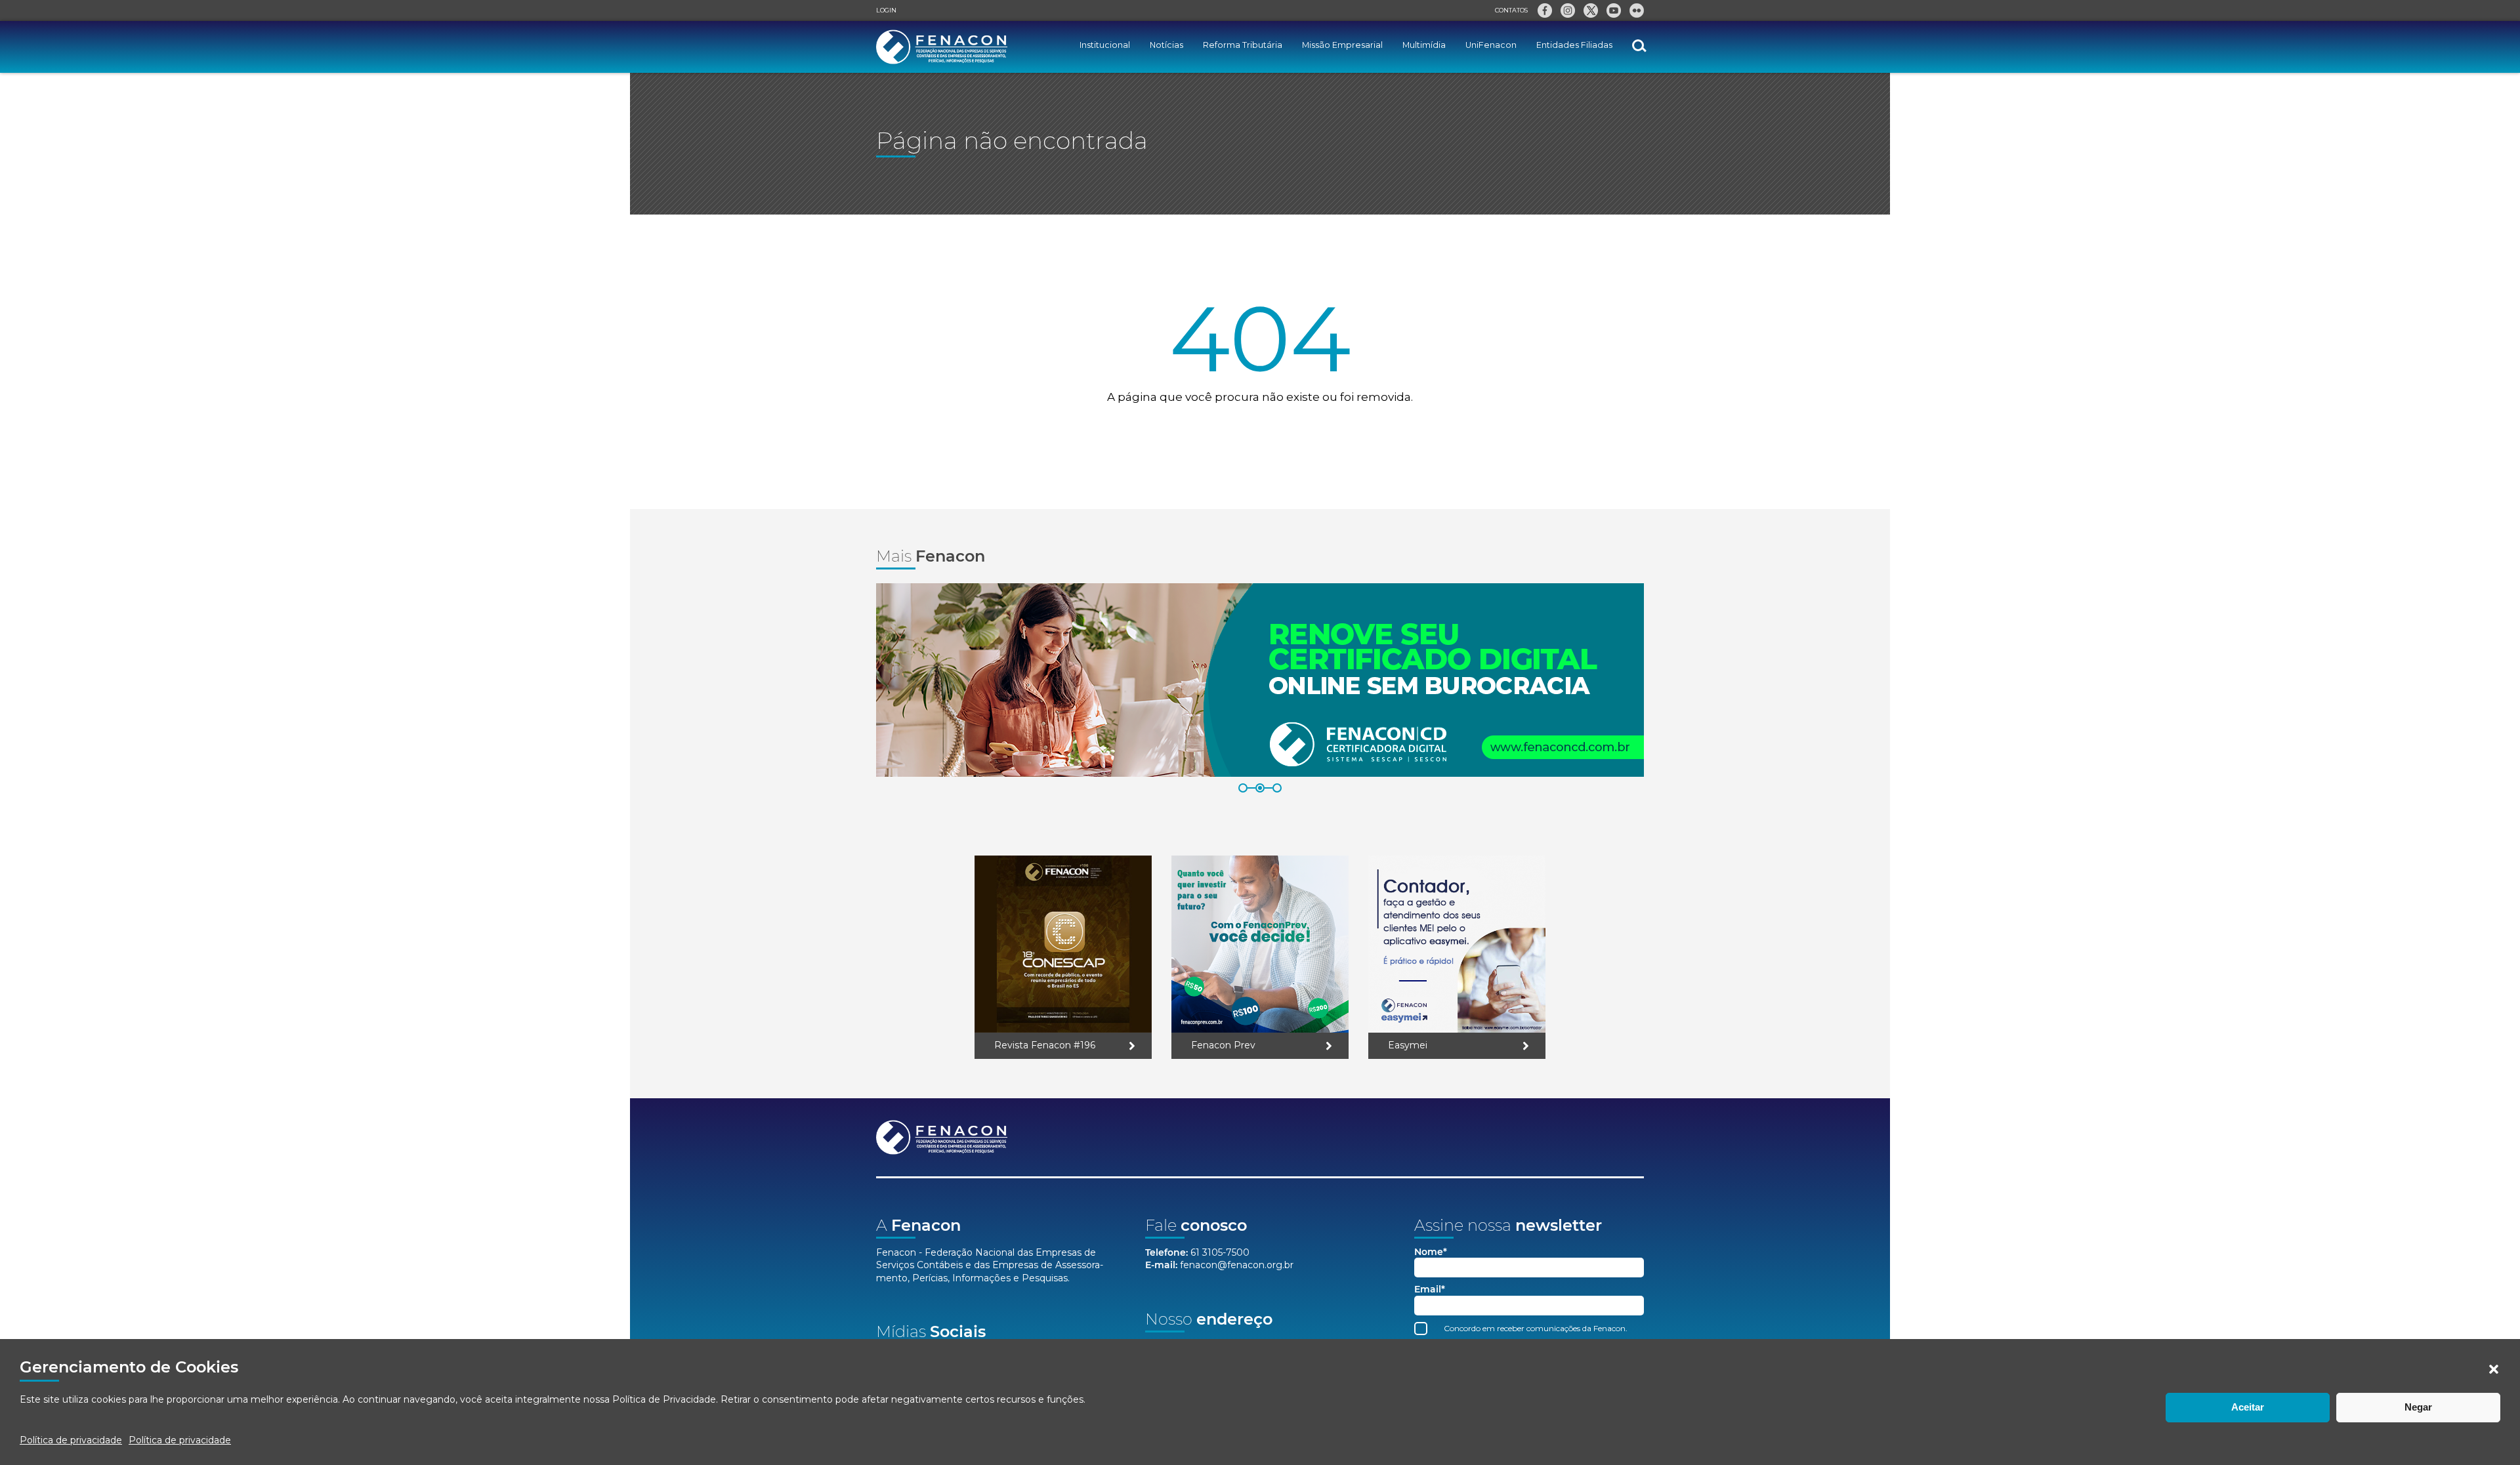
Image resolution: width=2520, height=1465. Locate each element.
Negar (2418, 1407)
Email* (1430, 1290)
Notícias (1166, 45)
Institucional (1105, 45)
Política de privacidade (71, 1440)
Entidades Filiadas (1574, 45)
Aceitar (2248, 1407)
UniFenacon (1491, 45)
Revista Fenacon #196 (1045, 1045)
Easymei (1408, 1045)
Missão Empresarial (1342, 45)
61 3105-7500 (1220, 1252)
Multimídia (1424, 45)
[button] (2494, 1369)
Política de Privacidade (664, 1399)
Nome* (1431, 1252)
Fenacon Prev (1223, 1045)
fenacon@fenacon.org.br (1237, 1265)
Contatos (1511, 10)
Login (886, 10)
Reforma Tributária (1243, 45)
